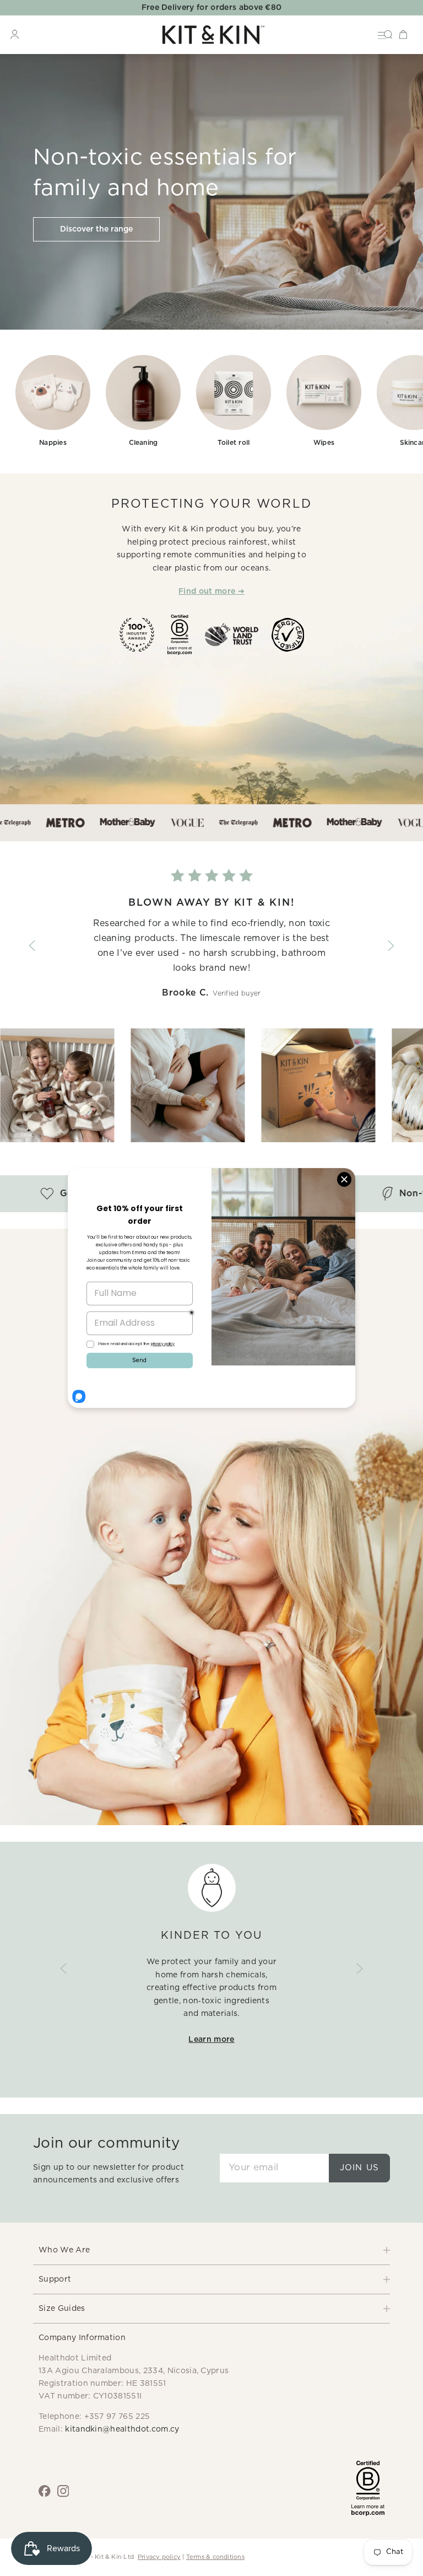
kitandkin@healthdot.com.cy (122, 2429)
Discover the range (96, 229)
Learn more (211, 2040)
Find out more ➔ (211, 591)
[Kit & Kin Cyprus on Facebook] (45, 2491)
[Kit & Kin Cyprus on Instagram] (63, 2491)
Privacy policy (159, 2557)
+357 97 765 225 (117, 2417)
